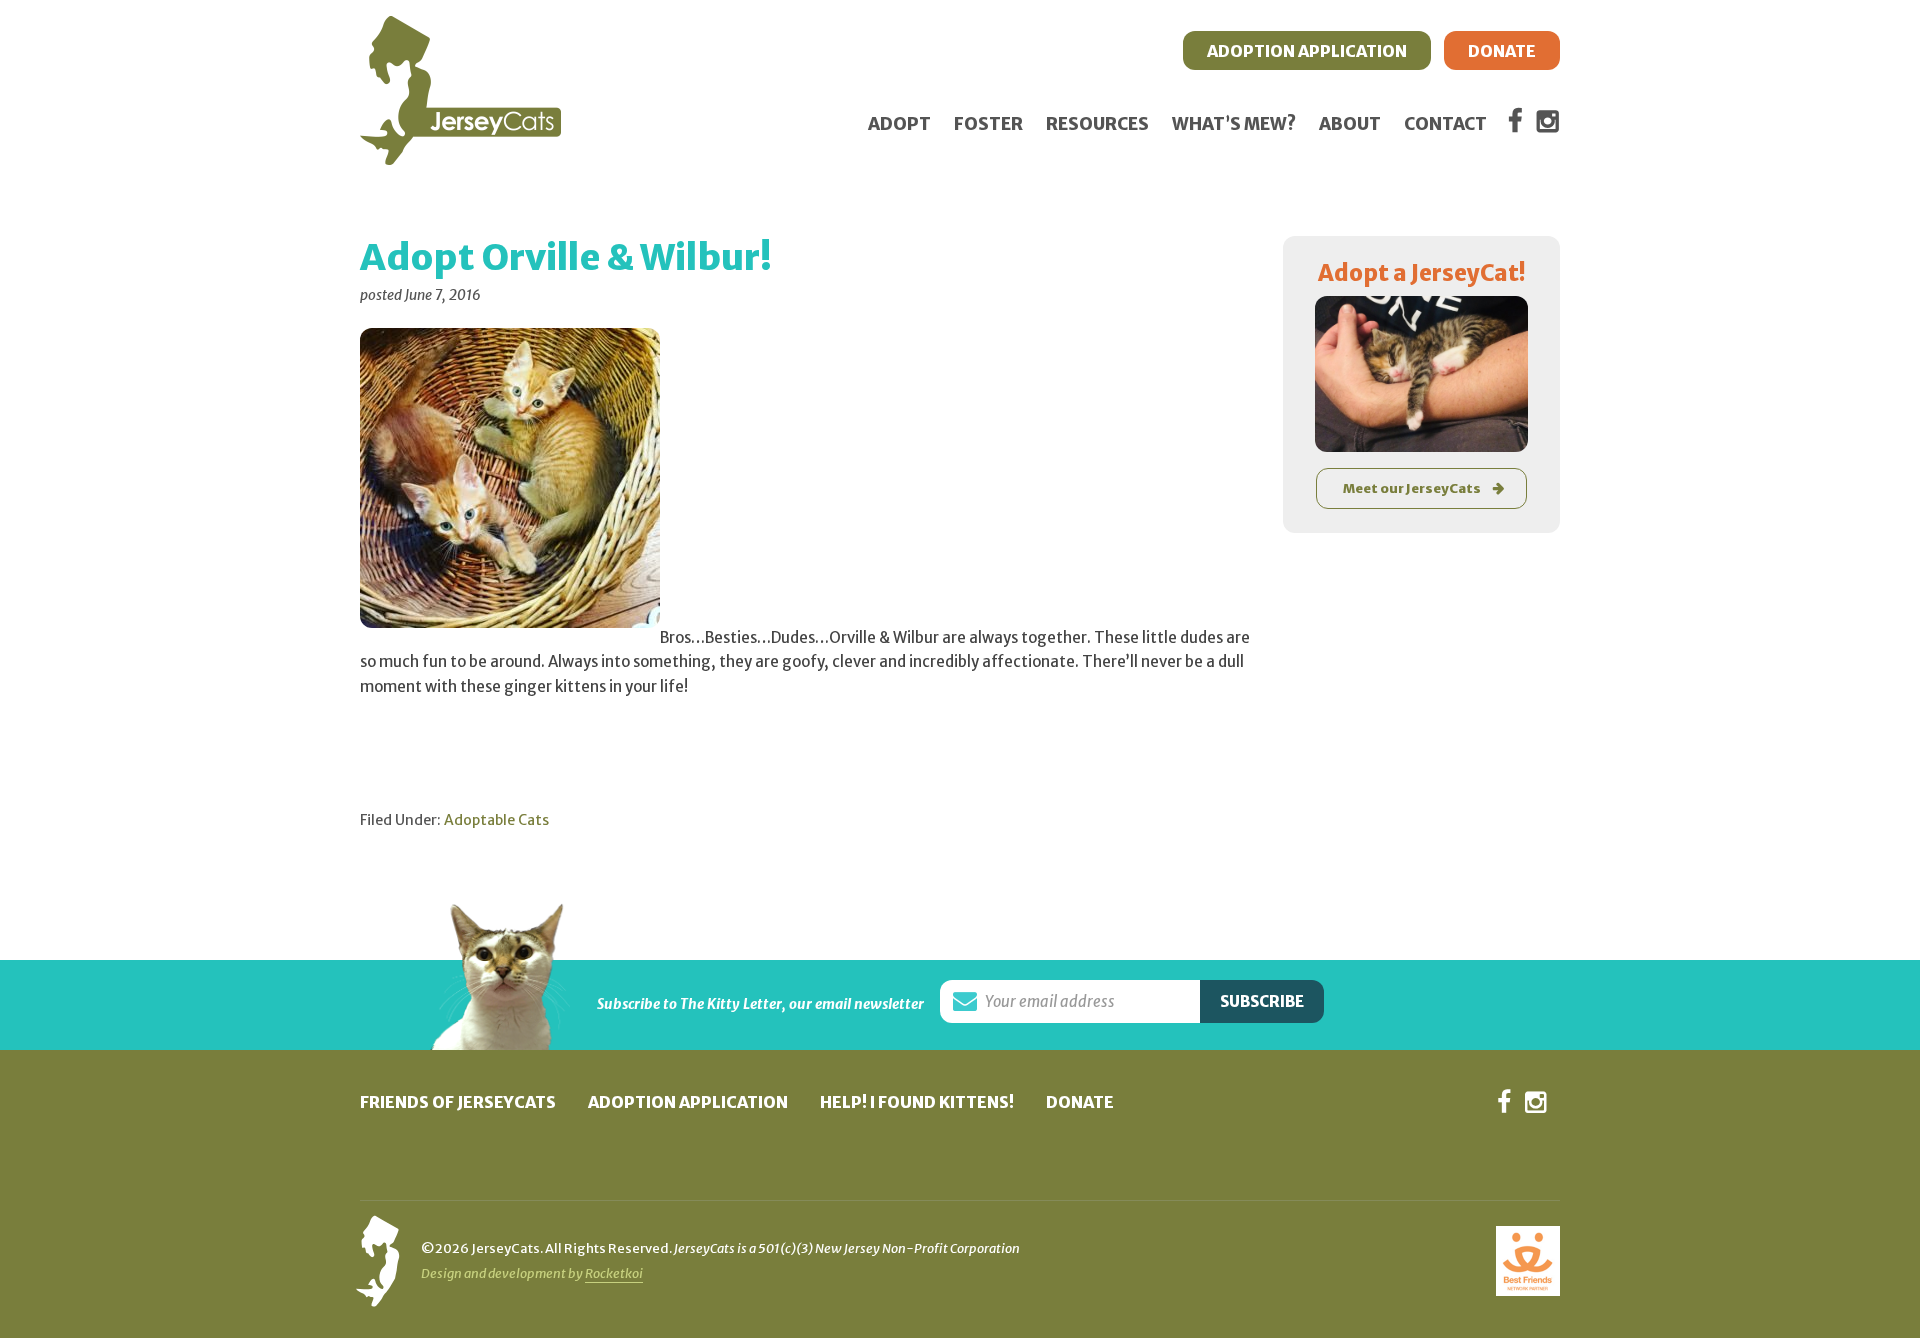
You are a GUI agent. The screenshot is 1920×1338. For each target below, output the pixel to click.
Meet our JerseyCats (1412, 488)
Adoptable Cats (496, 820)
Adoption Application (688, 1102)
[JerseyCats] (460, 35)
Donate (1080, 1102)
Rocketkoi (614, 1273)
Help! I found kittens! (917, 1102)
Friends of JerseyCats (458, 1102)
